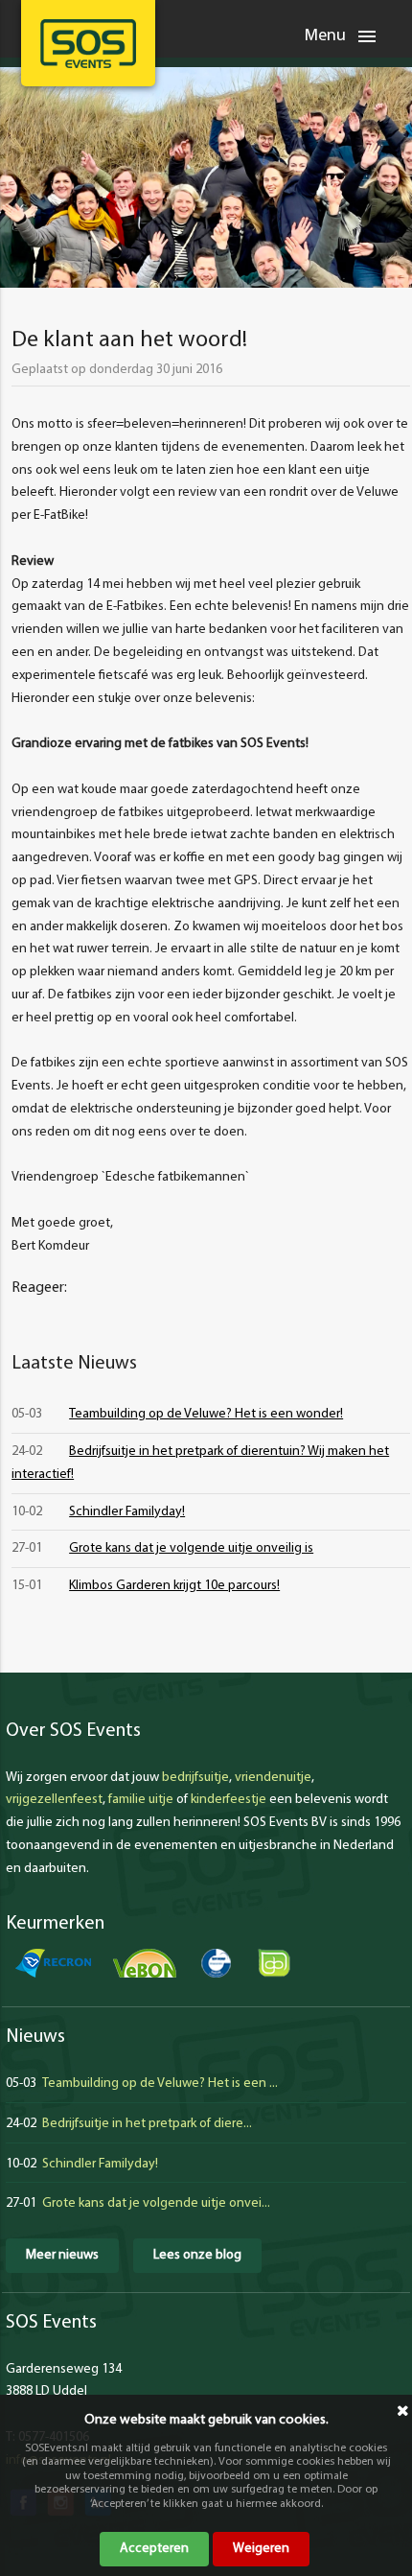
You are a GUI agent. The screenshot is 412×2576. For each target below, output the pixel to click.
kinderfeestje (229, 1800)
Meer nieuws (62, 2255)
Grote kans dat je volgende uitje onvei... (156, 2203)
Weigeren (261, 2549)
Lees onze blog (197, 2255)
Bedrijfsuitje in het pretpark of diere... (147, 2124)
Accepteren (154, 2549)
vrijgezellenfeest (54, 1800)
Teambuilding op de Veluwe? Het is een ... (160, 2084)
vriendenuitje (273, 1778)
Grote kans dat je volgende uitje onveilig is (191, 1548)
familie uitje (141, 1800)
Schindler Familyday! (127, 1512)
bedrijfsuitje (195, 1778)
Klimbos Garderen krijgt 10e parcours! (174, 1586)
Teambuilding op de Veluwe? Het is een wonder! (206, 1414)
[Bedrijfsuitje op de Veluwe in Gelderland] (88, 44)
